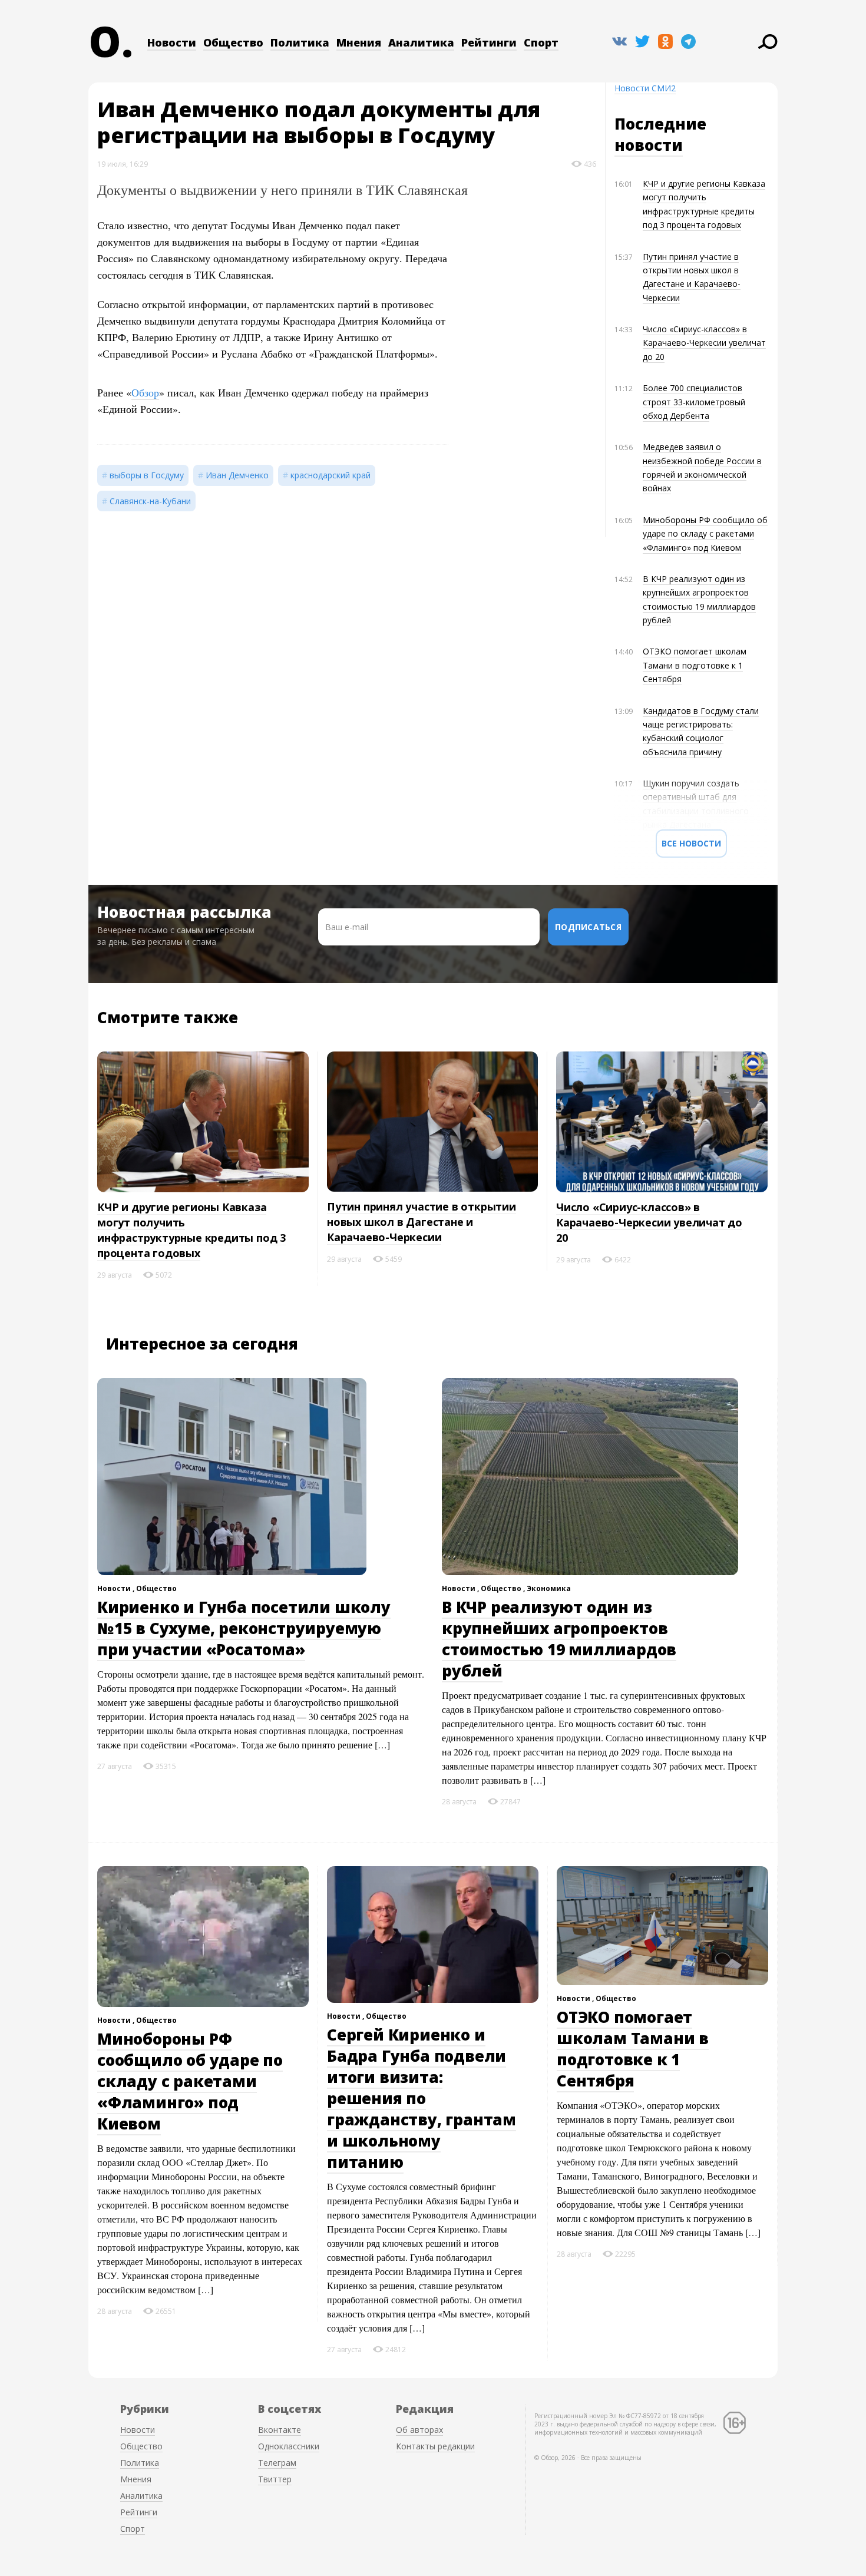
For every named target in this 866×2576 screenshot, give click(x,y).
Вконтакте (280, 2430)
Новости (172, 42)
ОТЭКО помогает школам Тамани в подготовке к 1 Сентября (695, 665)
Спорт (541, 42)
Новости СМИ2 (645, 88)
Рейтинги (489, 42)
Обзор (145, 392)
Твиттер (275, 2479)
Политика (300, 42)
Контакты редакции (435, 2446)
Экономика (549, 1588)
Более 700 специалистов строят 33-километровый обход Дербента (694, 402)
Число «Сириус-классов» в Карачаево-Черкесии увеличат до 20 (704, 343)
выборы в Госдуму (147, 475)
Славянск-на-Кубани (150, 501)
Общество (233, 42)
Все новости (691, 843)
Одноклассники (289, 2446)
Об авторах (419, 2430)
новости (649, 145)
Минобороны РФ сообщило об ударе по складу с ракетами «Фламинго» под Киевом (705, 534)
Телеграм (277, 2463)
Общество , (504, 1588)
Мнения (359, 42)
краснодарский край (330, 475)
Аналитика (421, 42)
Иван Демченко (237, 475)
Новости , (117, 1588)
